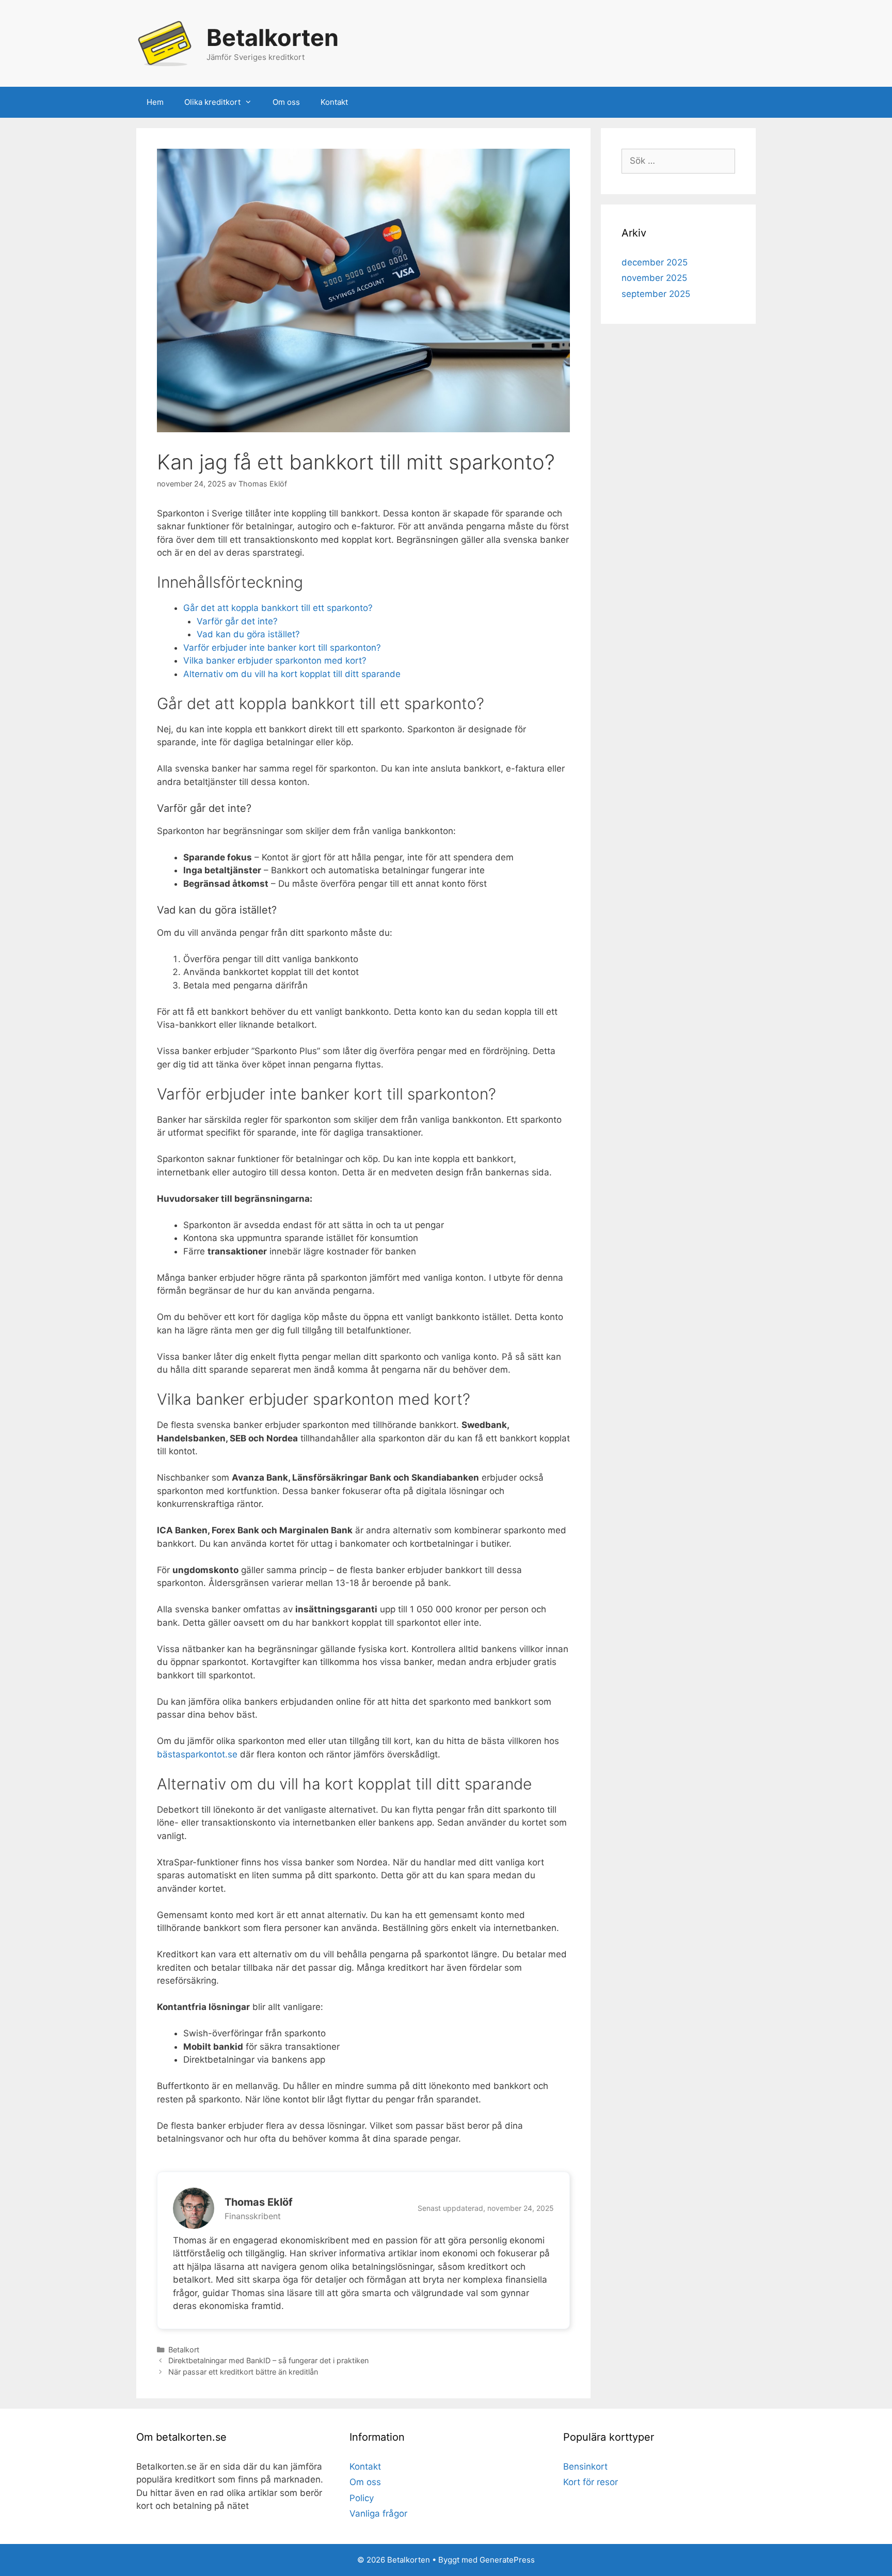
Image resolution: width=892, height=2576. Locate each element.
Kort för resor (591, 2482)
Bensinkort (585, 2467)
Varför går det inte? (237, 621)
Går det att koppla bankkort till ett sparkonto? (278, 608)
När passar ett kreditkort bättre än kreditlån (243, 2372)
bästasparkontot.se (197, 1754)
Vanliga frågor (378, 2514)
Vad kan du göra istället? (248, 634)
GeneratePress (507, 2560)
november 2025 (654, 278)
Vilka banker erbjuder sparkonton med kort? (275, 661)
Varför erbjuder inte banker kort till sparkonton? (282, 648)
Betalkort (184, 2350)
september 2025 (656, 294)
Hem (155, 102)
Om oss (286, 102)
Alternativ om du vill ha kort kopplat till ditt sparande (292, 674)
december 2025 (655, 262)
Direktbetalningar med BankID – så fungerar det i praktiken (268, 2360)
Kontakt (334, 102)
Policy (362, 2498)
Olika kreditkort (212, 102)
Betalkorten (273, 37)
